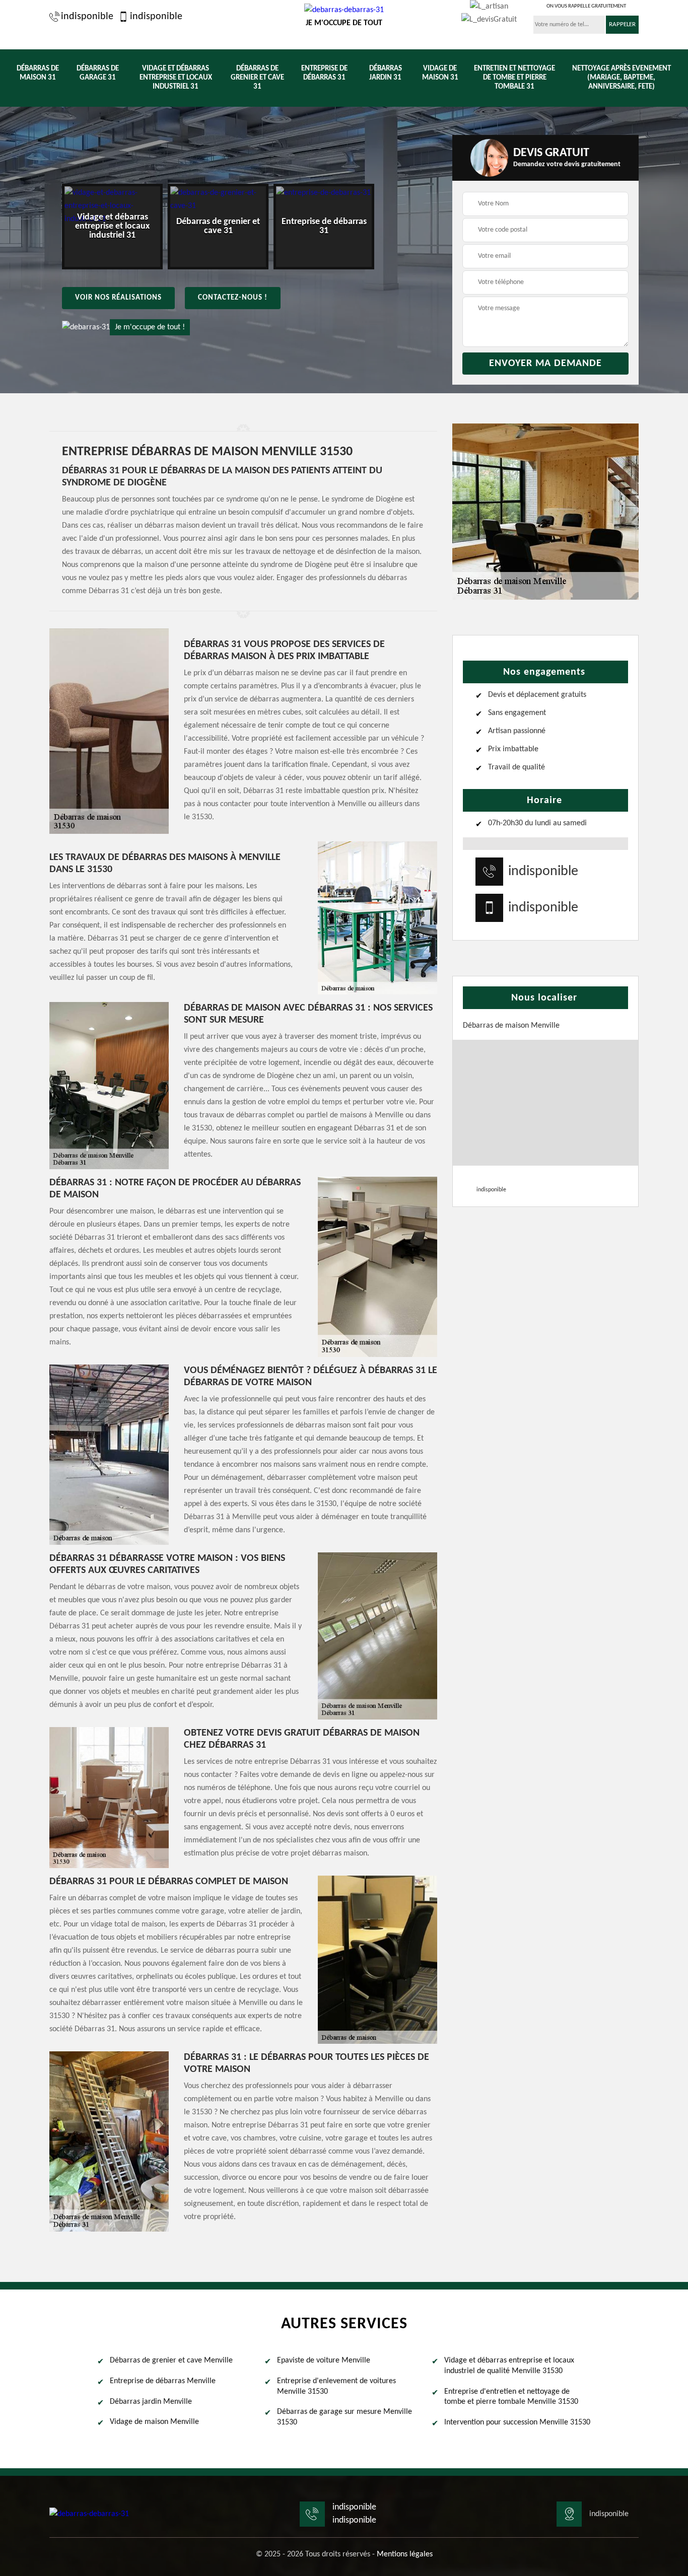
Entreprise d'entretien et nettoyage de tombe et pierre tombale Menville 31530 (511, 2397)
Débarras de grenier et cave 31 (257, 78)
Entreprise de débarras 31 (324, 73)
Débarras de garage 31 (98, 73)
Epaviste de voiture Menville (324, 2360)
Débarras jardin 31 (386, 73)
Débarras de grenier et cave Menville (171, 2360)
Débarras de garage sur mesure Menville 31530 (345, 2417)
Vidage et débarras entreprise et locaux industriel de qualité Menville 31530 (509, 2366)
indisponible (87, 17)
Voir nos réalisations (118, 298)
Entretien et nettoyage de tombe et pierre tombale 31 (514, 78)
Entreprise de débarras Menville (163, 2381)
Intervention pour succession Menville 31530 (517, 2422)
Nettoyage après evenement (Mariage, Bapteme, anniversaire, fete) (622, 78)
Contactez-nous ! (233, 298)
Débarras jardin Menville (151, 2402)
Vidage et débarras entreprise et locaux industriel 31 (176, 78)
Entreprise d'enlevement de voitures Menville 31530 (336, 2386)
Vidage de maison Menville (154, 2422)
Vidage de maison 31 (440, 73)
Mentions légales (405, 2554)
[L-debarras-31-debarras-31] (89, 2514)
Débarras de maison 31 (38, 73)
